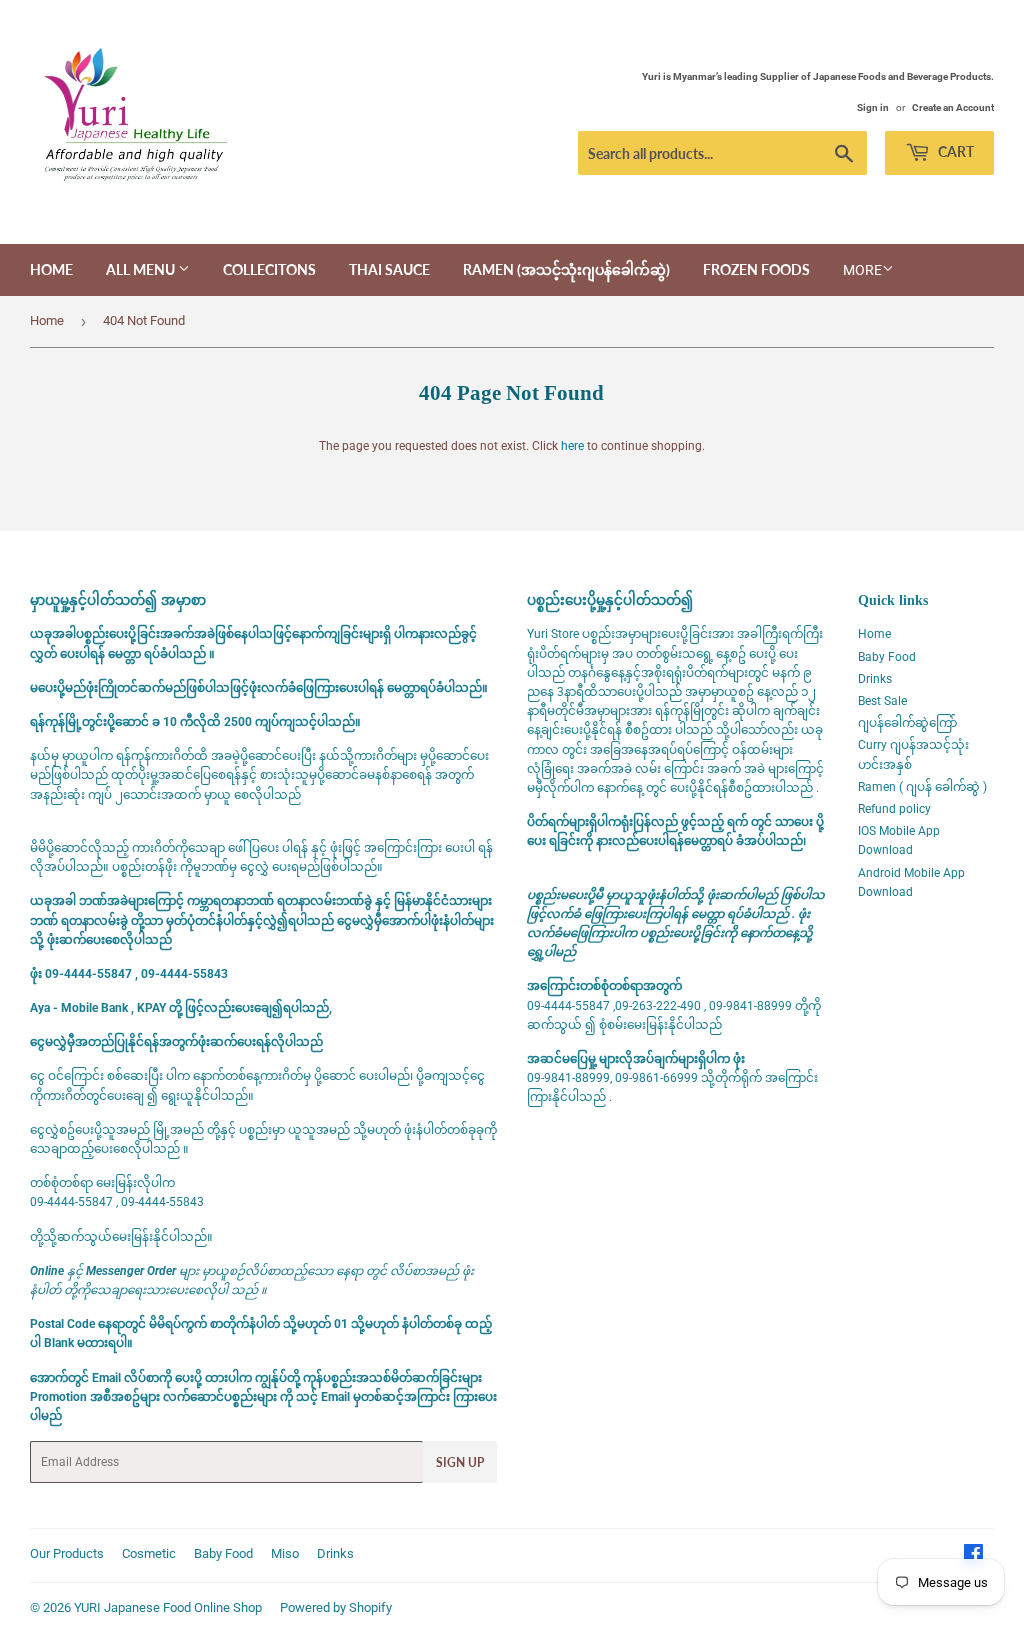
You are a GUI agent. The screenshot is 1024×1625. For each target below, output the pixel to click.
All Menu (142, 269)
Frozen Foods (756, 269)
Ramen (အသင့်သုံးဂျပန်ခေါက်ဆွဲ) (566, 269)
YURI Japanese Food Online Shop (168, 1607)
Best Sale (882, 701)
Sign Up (460, 1462)
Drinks (875, 679)
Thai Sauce (389, 269)
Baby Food (887, 657)
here (572, 446)
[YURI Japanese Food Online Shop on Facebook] (973, 1557)
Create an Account (953, 107)
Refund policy (894, 809)
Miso (285, 1553)
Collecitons (269, 269)
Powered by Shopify (336, 1607)
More (862, 270)
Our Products (67, 1553)
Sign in (873, 107)
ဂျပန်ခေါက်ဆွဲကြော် (907, 723)
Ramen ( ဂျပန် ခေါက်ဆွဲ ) (922, 787)
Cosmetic (149, 1553)
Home (51, 269)
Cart (954, 151)
